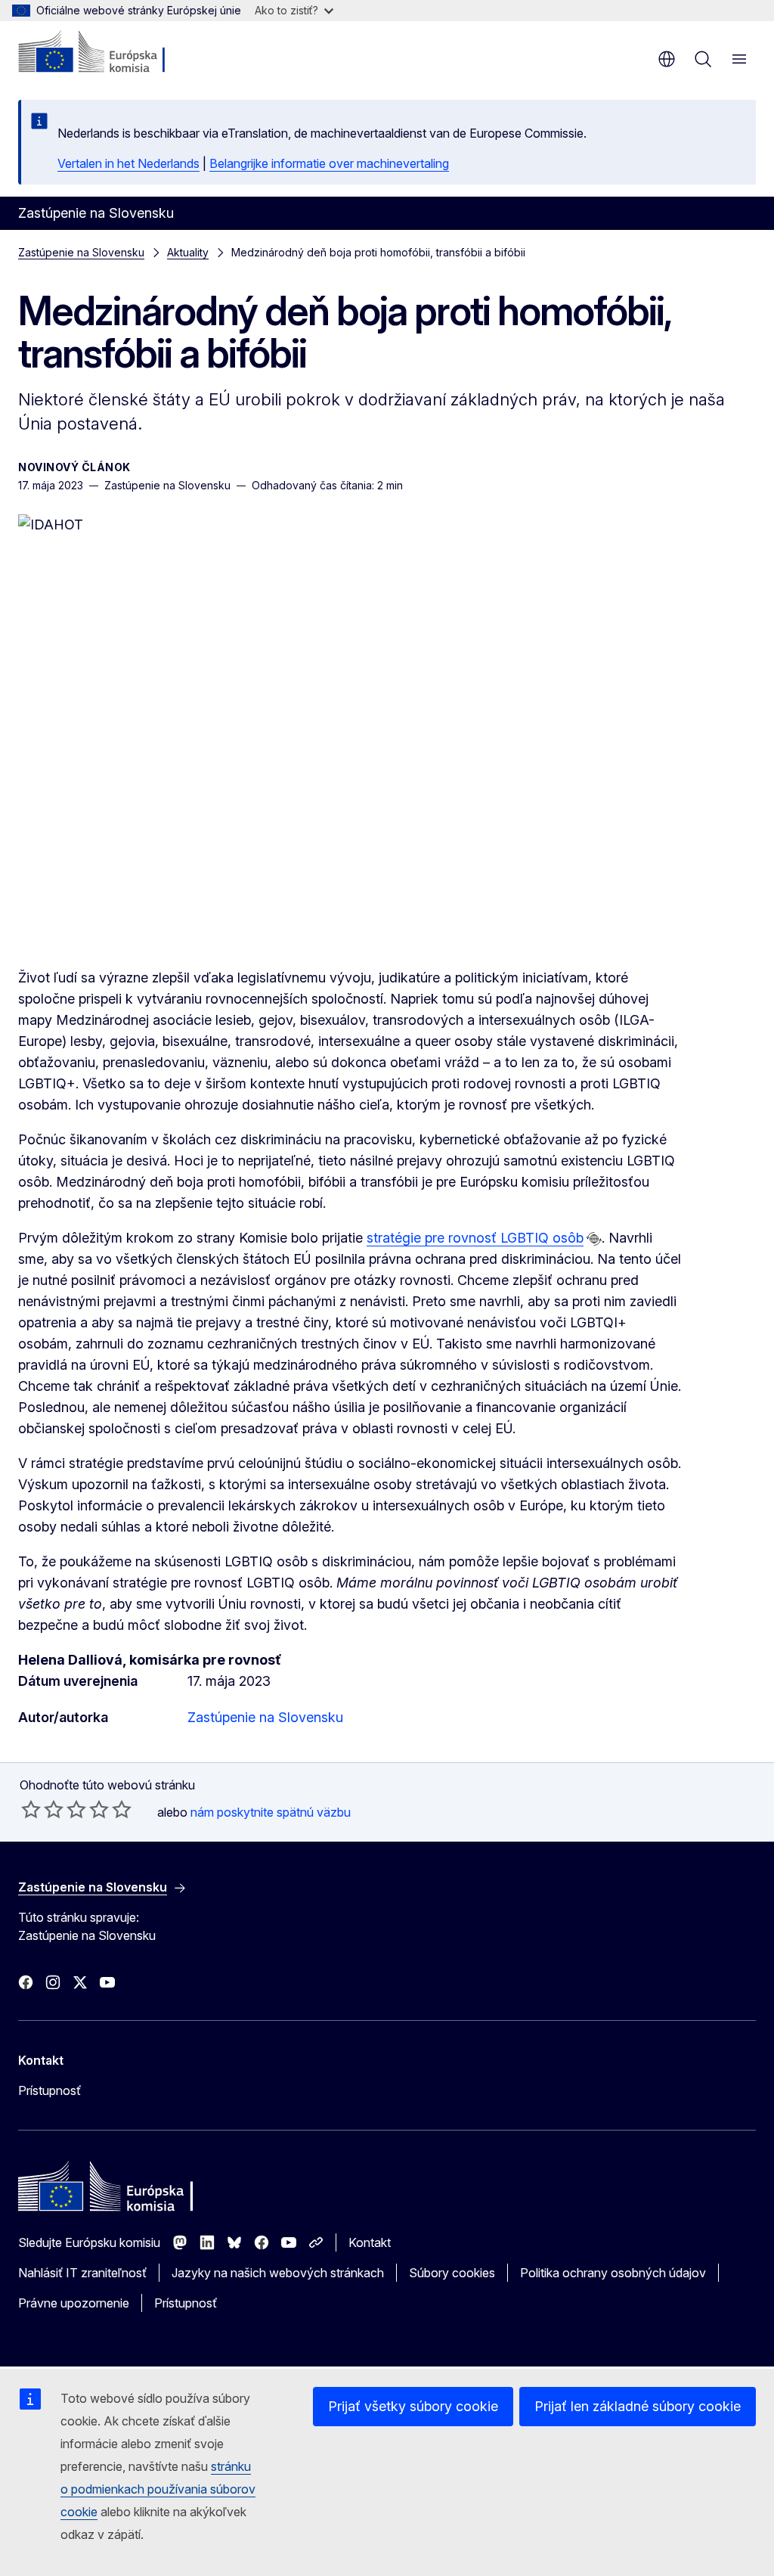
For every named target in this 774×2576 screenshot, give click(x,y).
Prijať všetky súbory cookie (413, 2406)
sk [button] (667, 59)
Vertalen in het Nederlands (128, 163)
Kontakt (370, 2242)
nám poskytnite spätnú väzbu (271, 1812)
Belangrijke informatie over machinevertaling (329, 163)
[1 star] (31, 1809)
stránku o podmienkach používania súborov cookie (158, 2489)
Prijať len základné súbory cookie (638, 2406)
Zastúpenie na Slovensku (81, 252)
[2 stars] (42, 1809)
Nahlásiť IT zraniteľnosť (82, 2273)
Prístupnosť (50, 2090)
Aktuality (188, 252)
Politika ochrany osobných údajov (613, 2273)
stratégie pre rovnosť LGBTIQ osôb (475, 1238)
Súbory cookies (452, 2273)
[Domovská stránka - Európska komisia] (110, 53)
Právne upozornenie (74, 2303)
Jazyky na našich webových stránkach (278, 2273)
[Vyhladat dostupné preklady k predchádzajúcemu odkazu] (594, 1239)
